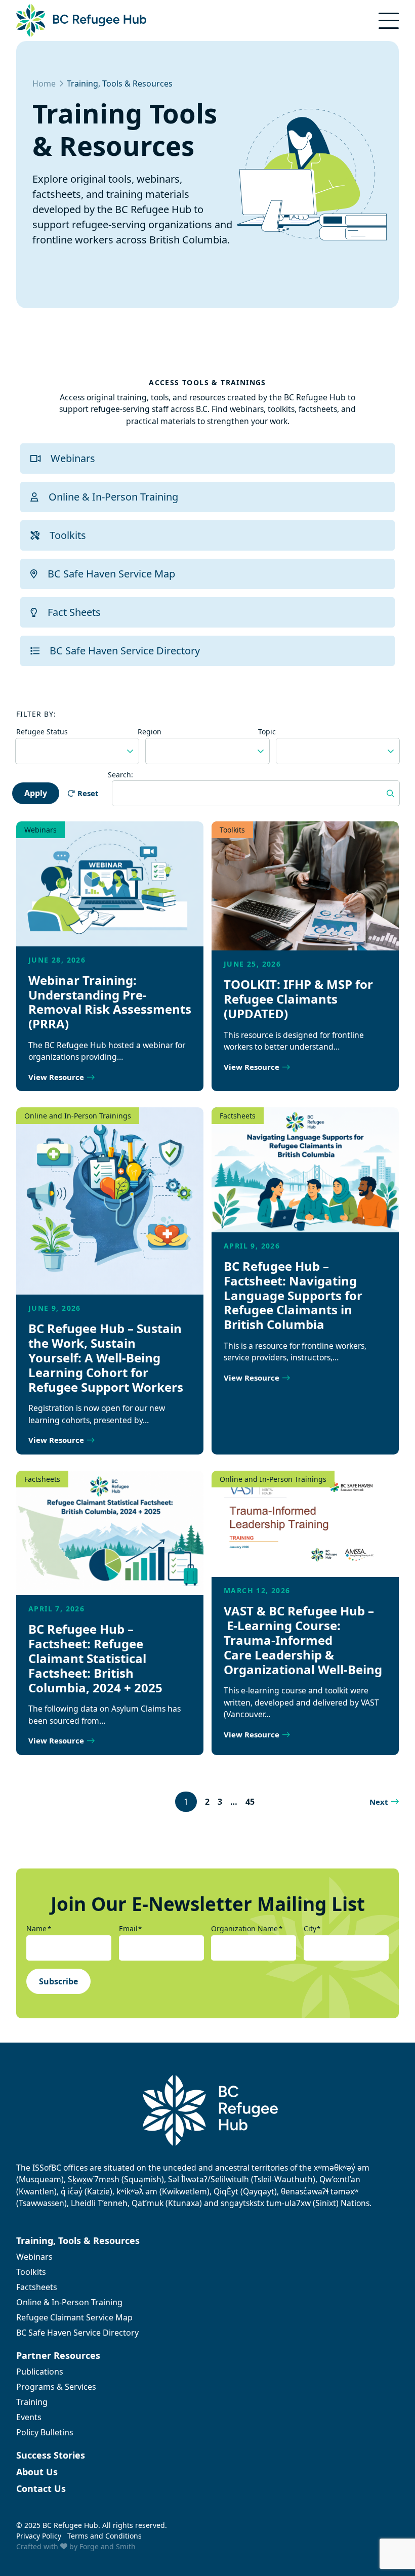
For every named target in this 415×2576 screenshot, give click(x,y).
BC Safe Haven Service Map (111, 574)
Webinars (73, 458)
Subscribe (58, 1981)
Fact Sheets (74, 612)
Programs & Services (56, 2387)
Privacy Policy (39, 2536)
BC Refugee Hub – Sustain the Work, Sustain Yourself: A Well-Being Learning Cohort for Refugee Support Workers (106, 1357)
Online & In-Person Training (113, 497)
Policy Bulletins (45, 2432)
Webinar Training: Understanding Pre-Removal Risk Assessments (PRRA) (110, 1002)
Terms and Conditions (105, 2536)
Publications (40, 2372)
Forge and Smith (108, 2546)
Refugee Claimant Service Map (74, 2317)
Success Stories (51, 2455)
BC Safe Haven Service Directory (125, 651)
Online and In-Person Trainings (78, 1116)
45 (250, 1802)
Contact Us (41, 2488)
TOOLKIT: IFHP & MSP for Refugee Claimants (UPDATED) (298, 999)
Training (32, 2402)
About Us (37, 2472)
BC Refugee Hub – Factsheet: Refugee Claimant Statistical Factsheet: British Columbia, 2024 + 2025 (95, 1658)
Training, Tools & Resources (78, 2240)
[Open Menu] (389, 21)
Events (29, 2417)
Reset (88, 793)
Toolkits (68, 535)
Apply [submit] (36, 793)
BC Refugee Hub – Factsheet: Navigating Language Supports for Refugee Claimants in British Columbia (293, 1295)
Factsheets (238, 1116)
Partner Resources (58, 2355)
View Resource (56, 1077)
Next (379, 1802)
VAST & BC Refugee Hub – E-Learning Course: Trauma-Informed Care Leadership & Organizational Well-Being (303, 1640)
